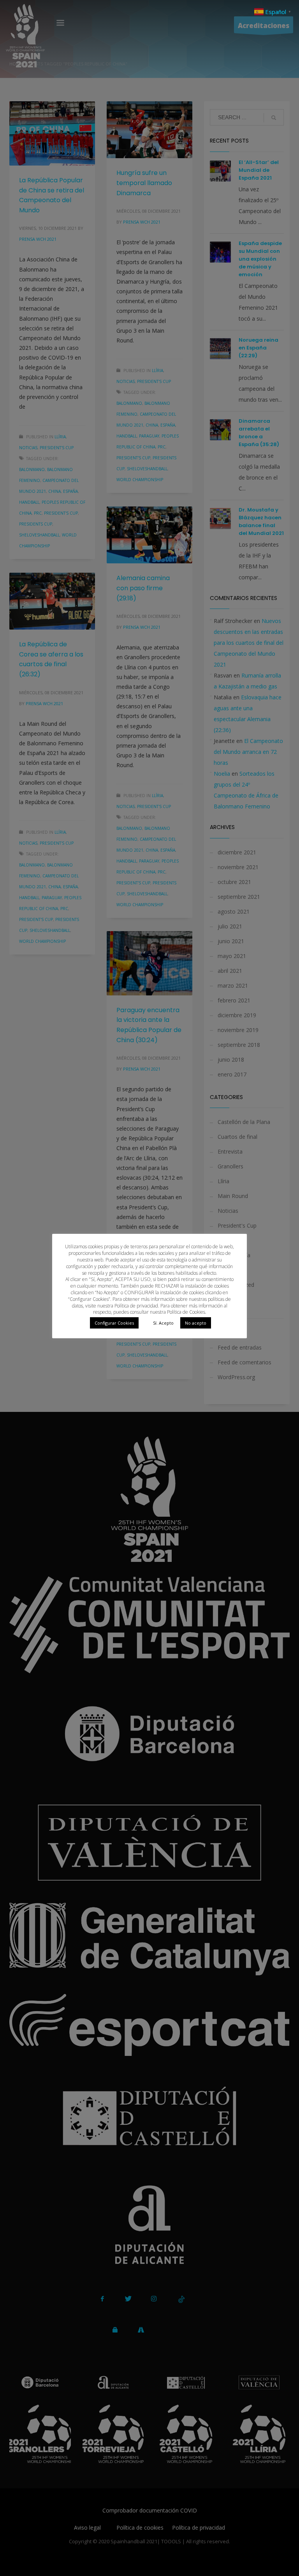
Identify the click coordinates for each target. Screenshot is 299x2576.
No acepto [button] (196, 1323)
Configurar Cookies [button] (114, 1323)
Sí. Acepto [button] (163, 1323)
